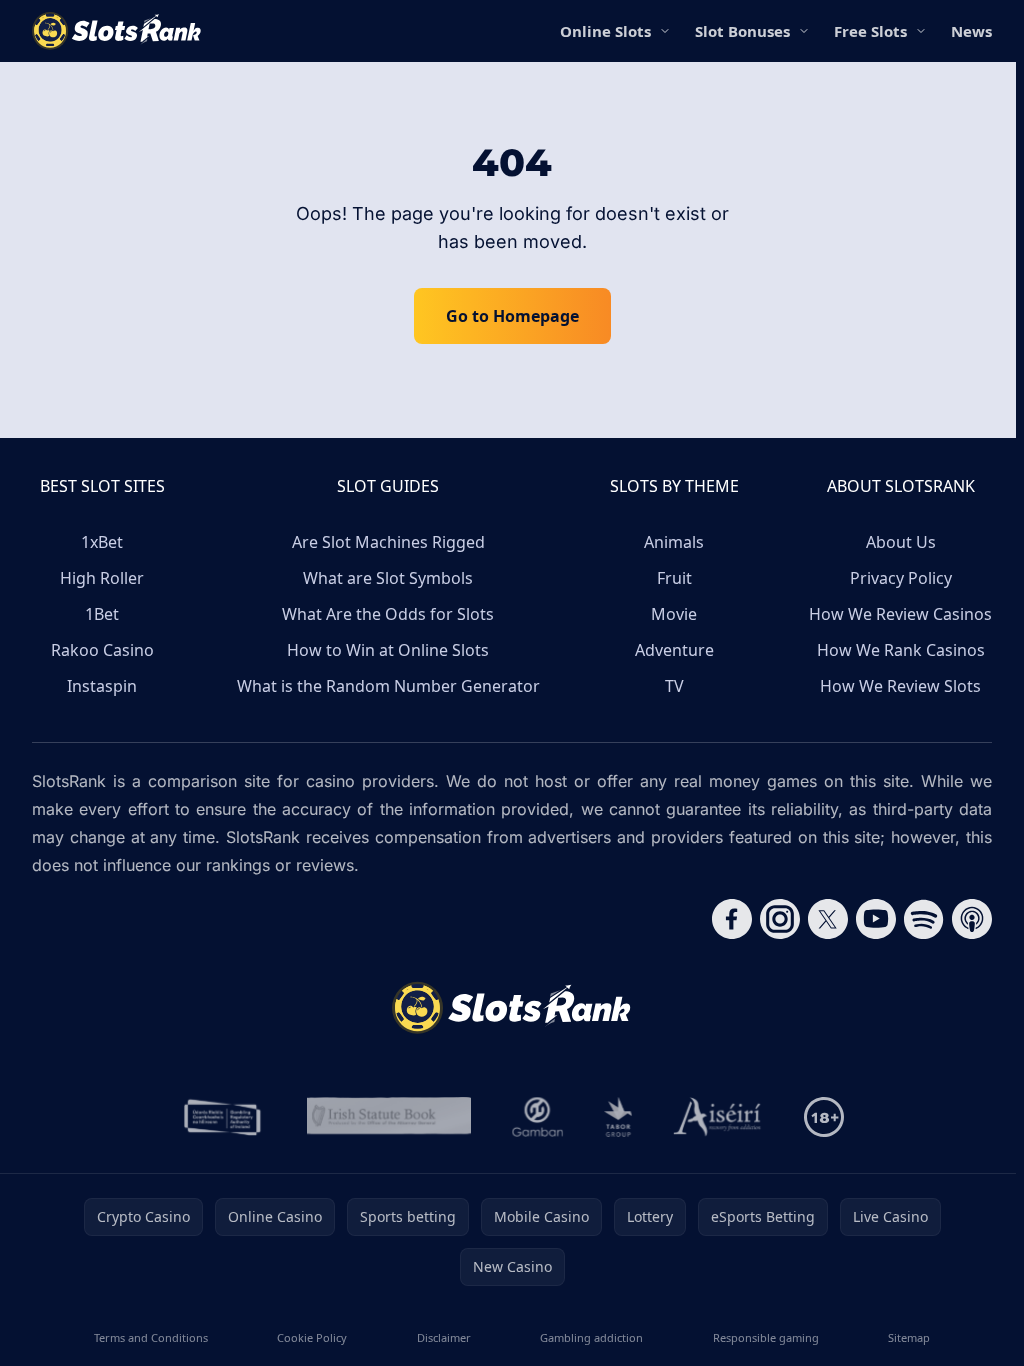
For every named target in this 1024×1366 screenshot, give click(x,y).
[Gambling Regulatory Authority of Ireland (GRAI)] (224, 1117)
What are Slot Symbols (388, 578)
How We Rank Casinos (901, 650)
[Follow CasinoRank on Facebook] (732, 919)
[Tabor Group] (618, 1117)
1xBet (102, 542)
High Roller (102, 578)
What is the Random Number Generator (388, 686)
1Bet (102, 614)
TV (674, 686)
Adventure (674, 650)
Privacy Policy (901, 578)
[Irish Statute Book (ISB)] (389, 1117)
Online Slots (605, 31)
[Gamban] (538, 1117)
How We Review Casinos (900, 614)
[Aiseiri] (718, 1117)
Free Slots (870, 31)
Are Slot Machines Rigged (388, 542)
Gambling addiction (591, 1337)
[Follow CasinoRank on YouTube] (876, 919)
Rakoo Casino (102, 650)
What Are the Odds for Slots (388, 614)
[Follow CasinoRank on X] (828, 919)
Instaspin (102, 686)
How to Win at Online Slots (388, 650)
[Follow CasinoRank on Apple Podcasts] (972, 919)
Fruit (674, 578)
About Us (901, 542)
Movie (674, 614)
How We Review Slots (900, 686)
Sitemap (909, 1337)
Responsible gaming (766, 1337)
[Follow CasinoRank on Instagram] (780, 919)
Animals (674, 542)
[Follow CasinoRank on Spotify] (924, 919)
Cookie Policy (312, 1337)
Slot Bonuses (742, 31)
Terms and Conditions (151, 1337)
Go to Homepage (512, 316)
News (971, 31)
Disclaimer (444, 1337)
